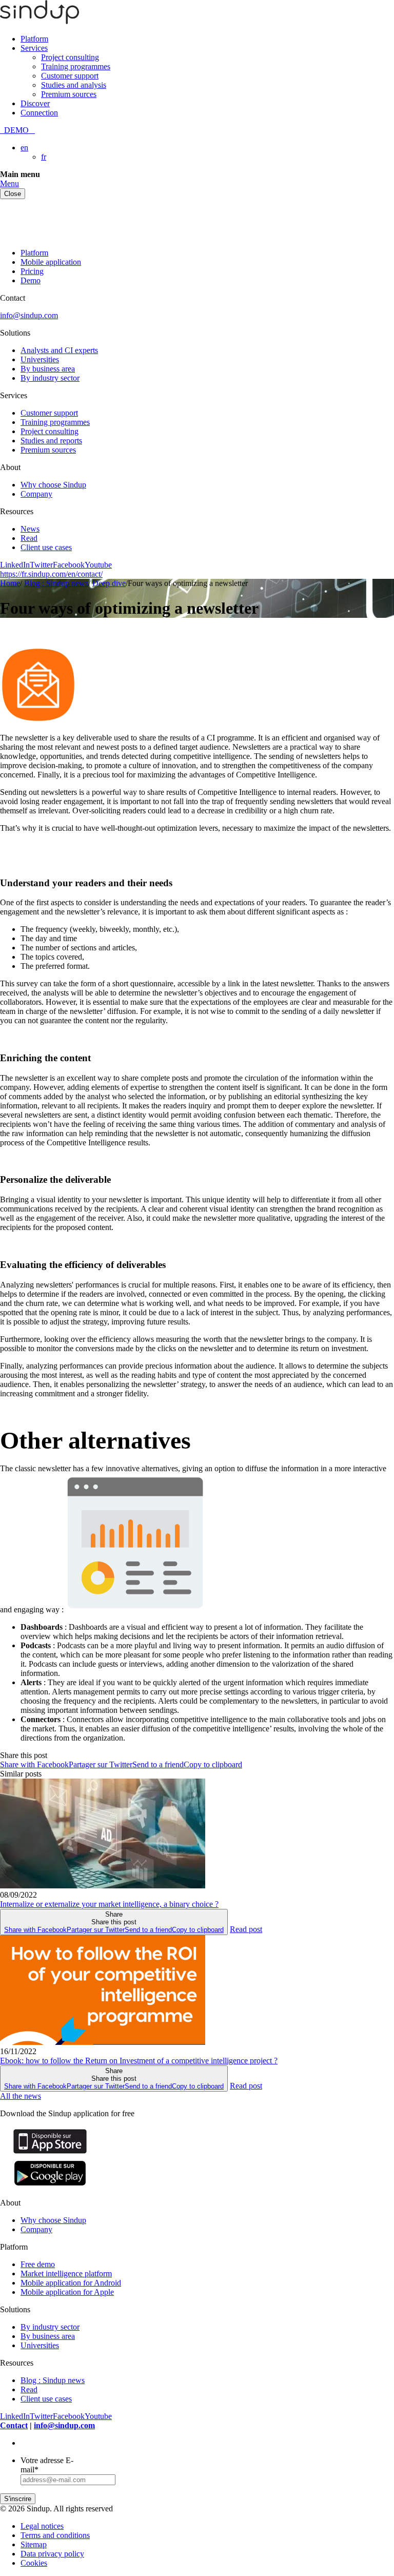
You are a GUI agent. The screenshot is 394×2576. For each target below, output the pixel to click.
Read (29, 538)
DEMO (17, 130)
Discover (35, 103)
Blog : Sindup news (53, 2380)
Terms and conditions (55, 2535)
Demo (31, 280)
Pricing (32, 271)
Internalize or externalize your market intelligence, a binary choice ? (109, 1904)
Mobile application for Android (71, 2283)
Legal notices (42, 2526)
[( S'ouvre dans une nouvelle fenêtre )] (50, 2153)
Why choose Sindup (53, 485)
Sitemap (34, 2544)
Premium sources (69, 94)
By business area (48, 369)
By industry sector (50, 378)
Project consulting (70, 57)
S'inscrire (18, 2499)
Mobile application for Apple (67, 2292)
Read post (246, 1929)
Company (36, 494)
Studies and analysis (74, 85)
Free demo (38, 2264)
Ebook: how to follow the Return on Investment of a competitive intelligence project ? (139, 2061)
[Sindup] (40, 21)
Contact (14, 2425)
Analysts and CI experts (59, 350)
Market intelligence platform (66, 2273)
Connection (39, 113)
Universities (40, 359)
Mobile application (51, 262)
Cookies (34, 2563)
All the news (21, 2096)
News (30, 529)
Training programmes (76, 66)
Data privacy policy (52, 2554)
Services (34, 48)
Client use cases (46, 547)
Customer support (70, 76)
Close (13, 194)
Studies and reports (51, 441)
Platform (34, 39)
